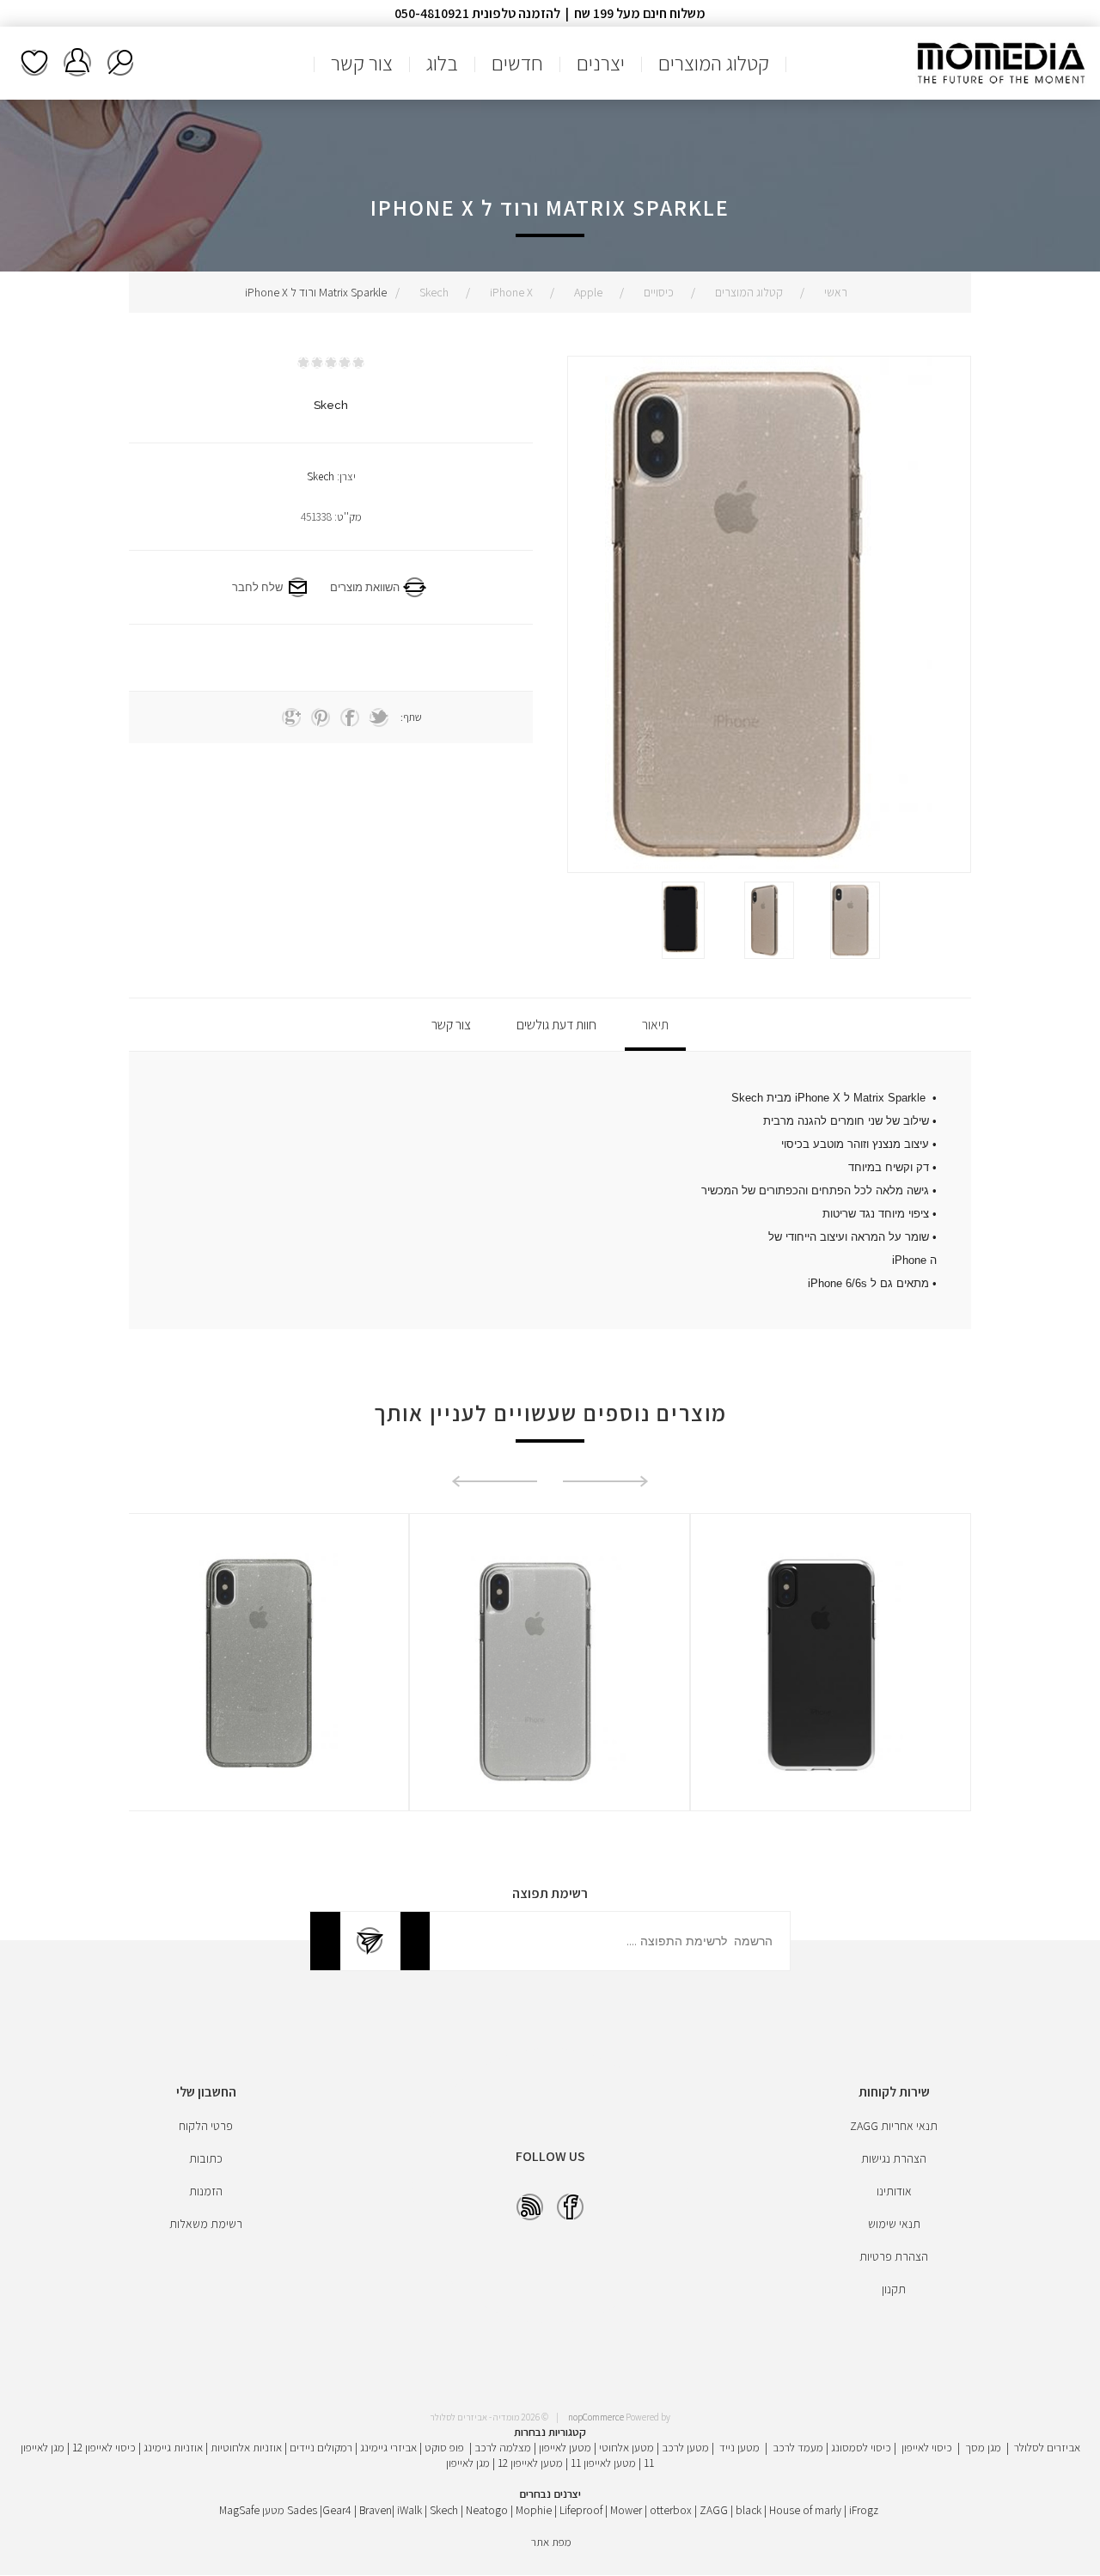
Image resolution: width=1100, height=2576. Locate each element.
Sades (302, 2510)
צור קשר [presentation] (451, 1025)
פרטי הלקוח (206, 2126)
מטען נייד (739, 2447)
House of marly (805, 2510)
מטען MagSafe (252, 2510)
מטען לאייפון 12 (530, 2463)
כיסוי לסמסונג (861, 2447)
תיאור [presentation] (655, 1025)
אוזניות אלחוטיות (246, 2447)
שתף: (411, 717)
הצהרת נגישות (894, 2158)
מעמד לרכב (798, 2447)
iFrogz (864, 2510)
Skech (321, 476)
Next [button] (494, 1481)
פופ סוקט (444, 2447)
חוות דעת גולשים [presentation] (556, 1025)
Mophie (534, 2510)
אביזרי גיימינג (388, 2447)
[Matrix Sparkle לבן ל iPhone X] (831, 1671)
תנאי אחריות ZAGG (894, 2126)
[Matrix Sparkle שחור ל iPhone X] (550, 1671)
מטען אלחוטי (626, 2447)
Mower (626, 2510)
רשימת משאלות (34, 63)
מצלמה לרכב (503, 2447)
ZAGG (714, 2510)
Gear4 (337, 2510)
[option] (855, 920)
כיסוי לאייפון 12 (104, 2447)
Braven (376, 2510)
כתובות (206, 2158)
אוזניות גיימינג (173, 2447)
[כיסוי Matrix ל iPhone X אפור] (269, 1671)
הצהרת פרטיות (894, 2256)
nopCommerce (596, 2417)
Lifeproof (582, 2510)
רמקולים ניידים (321, 2447)
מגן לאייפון (468, 2463)
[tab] (655, 1025)
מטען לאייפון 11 (603, 2463)
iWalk (409, 2510)
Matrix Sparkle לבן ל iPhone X (831, 1580)
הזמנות (206, 2191)
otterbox (671, 2510)
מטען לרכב (685, 2447)
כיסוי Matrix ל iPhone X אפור (269, 1580)
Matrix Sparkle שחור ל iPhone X (550, 1580)
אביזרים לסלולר (1047, 2447)
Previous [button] (606, 1481)
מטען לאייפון (565, 2447)
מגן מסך (983, 2447)
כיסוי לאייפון (927, 2447)
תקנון (894, 2289)
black (749, 2510)
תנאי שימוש (894, 2224)
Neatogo (487, 2510)
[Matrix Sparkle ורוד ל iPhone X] (855, 920)
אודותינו (894, 2191)
